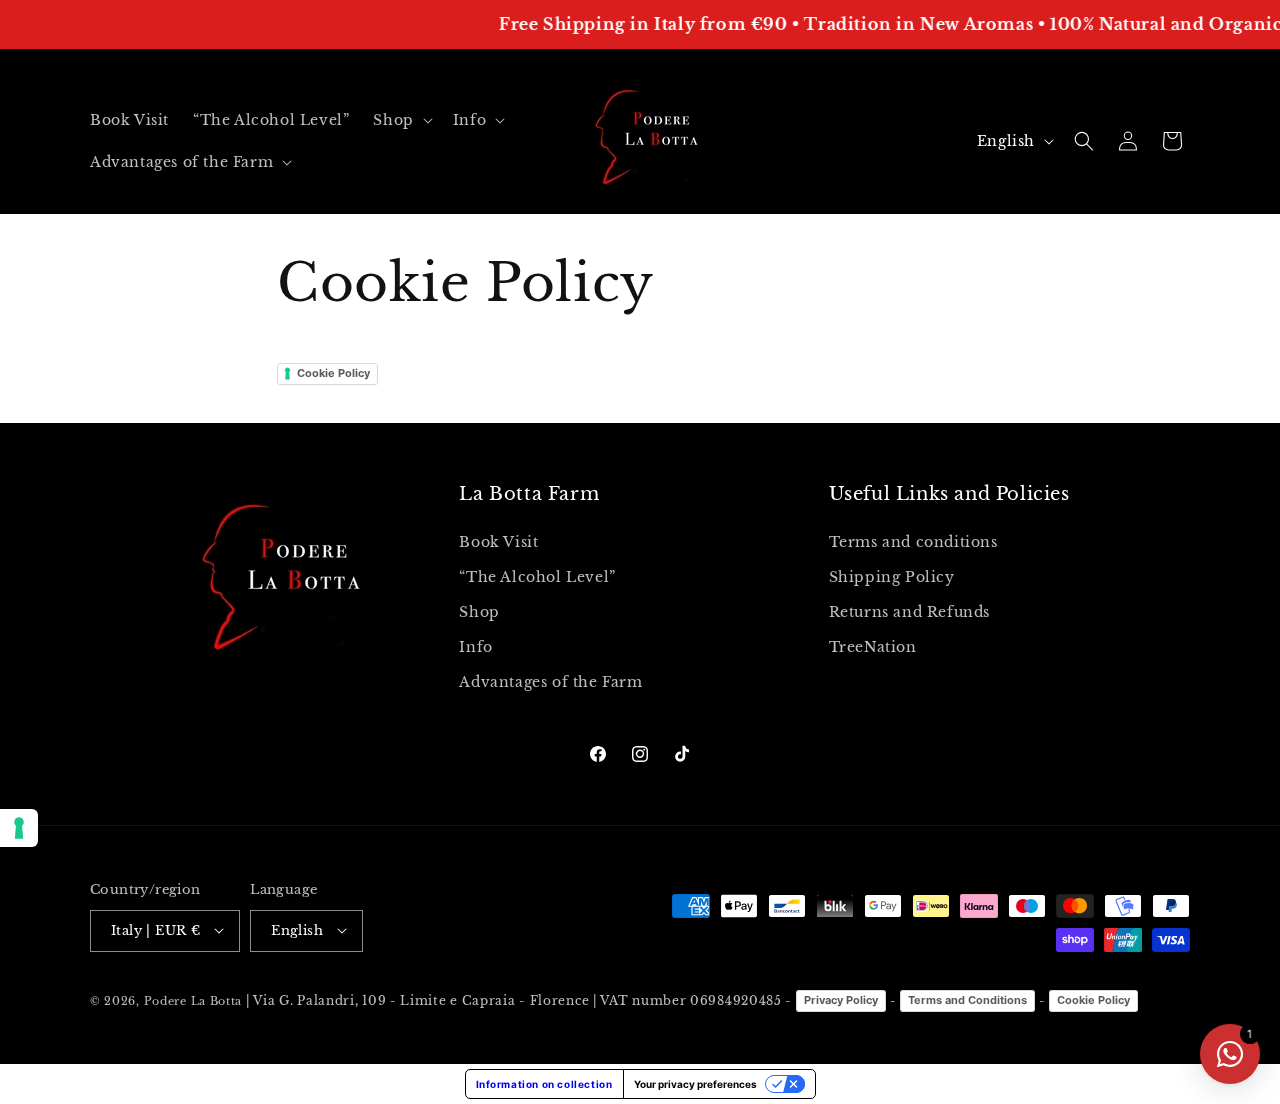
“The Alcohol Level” (537, 576)
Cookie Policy (333, 373)
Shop (479, 611)
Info (475, 647)
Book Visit (498, 541)
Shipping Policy (892, 576)
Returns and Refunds (909, 611)
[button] (400, 120)
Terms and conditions (913, 541)
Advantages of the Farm (550, 682)
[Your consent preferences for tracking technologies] (19, 828)
